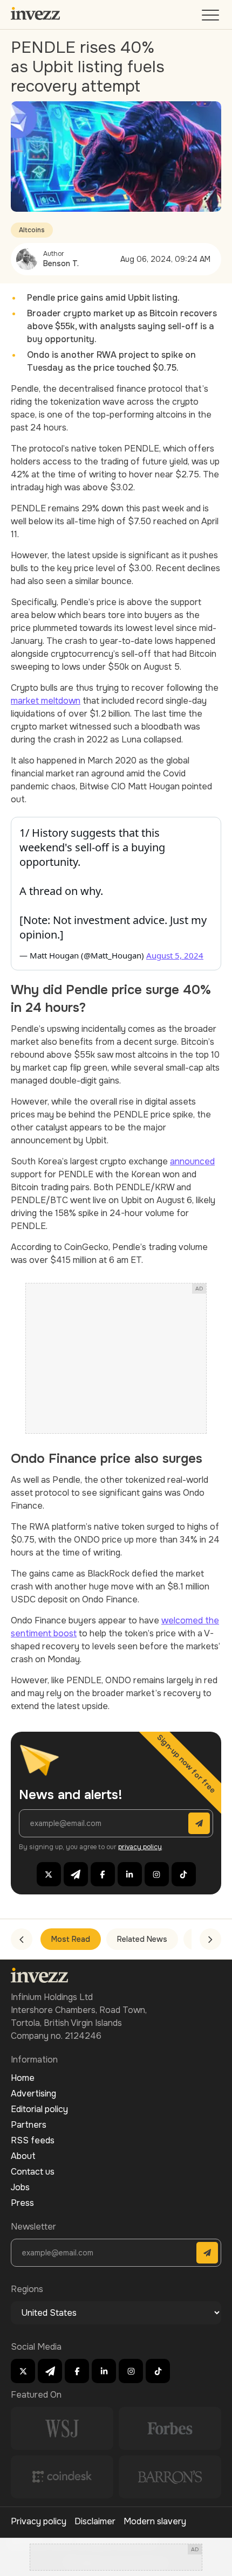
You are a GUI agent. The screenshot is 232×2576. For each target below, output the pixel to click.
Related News (142, 1939)
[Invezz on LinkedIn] (130, 1874)
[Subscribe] (199, 1823)
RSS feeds (33, 2140)
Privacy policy (39, 2521)
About (23, 2156)
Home (23, 2078)
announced (192, 1161)
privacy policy (140, 1847)
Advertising (33, 2094)
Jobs (20, 2187)
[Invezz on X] (49, 1874)
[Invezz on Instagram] (157, 1874)
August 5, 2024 (175, 955)
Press (22, 2203)
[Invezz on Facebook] (103, 1874)
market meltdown (46, 701)
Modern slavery (155, 2521)
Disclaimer (95, 2521)
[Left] (22, 1939)
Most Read (71, 1939)
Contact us (33, 2172)
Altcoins (32, 230)
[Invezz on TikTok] (184, 1874)
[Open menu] (211, 18)
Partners (29, 2125)
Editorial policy (39, 2109)
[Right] (210, 1939)
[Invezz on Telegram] (76, 1874)
